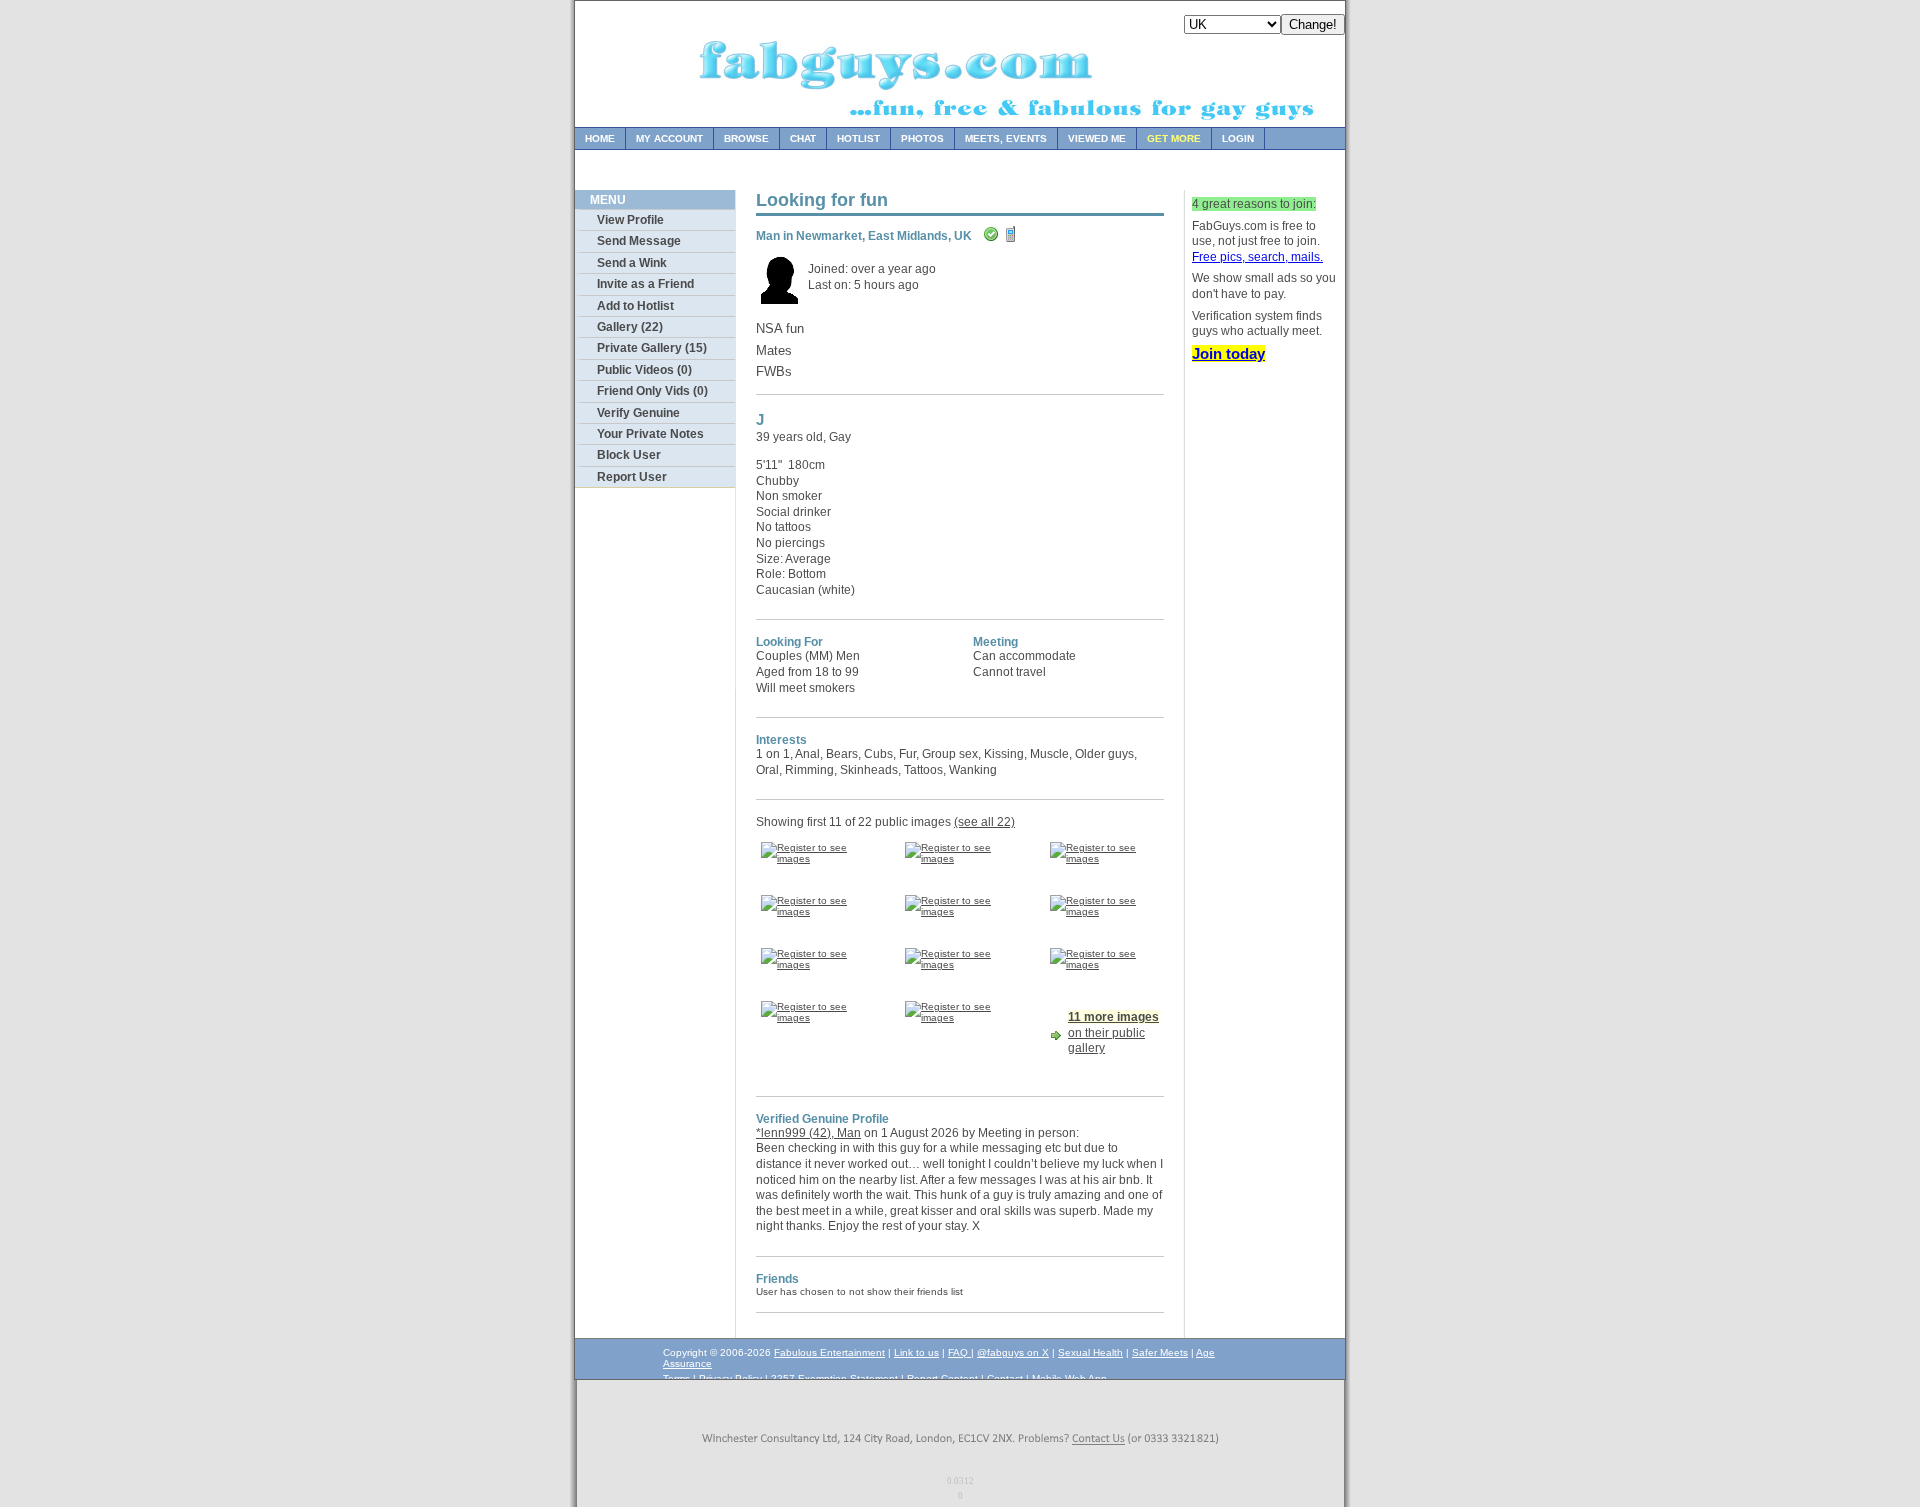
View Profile (630, 220)
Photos (922, 138)
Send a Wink (632, 263)
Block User (629, 455)
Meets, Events (1006, 138)
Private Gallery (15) (652, 348)
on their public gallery (1113, 1032)
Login (1238, 138)
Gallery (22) (630, 327)
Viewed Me (1097, 138)
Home (600, 138)
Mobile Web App (1069, 1378)
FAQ (959, 1352)
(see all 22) (984, 822)
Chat (803, 138)
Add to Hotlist (635, 306)
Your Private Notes (650, 434)
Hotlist (858, 138)
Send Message (639, 241)
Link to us (916, 1352)
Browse (746, 138)
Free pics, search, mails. (1257, 257)
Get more (1174, 138)
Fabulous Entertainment (829, 1352)
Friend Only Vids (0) (652, 391)
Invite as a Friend (645, 284)
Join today (1228, 353)
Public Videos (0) (644, 370)
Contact (1005, 1378)
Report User (632, 477)
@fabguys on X (1013, 1352)
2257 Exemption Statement (834, 1378)
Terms (676, 1378)
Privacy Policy (730, 1378)
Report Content (942, 1378)
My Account (669, 138)
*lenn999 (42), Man (808, 1133)
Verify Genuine (638, 413)
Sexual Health (1090, 1352)
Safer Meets (1160, 1352)
